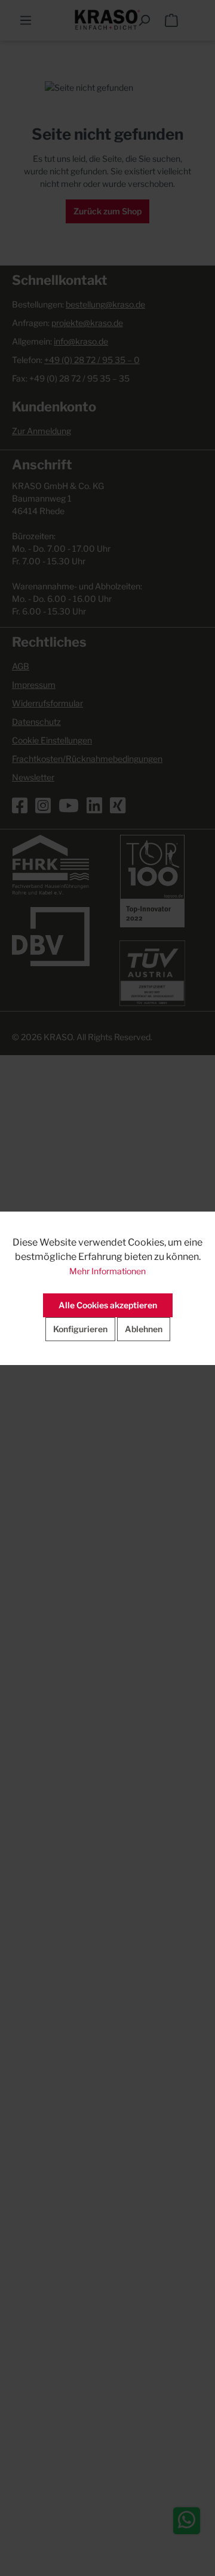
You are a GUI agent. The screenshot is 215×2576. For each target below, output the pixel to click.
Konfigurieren (80, 1329)
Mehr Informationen (107, 1271)
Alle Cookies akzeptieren (108, 1305)
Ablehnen (144, 1329)
